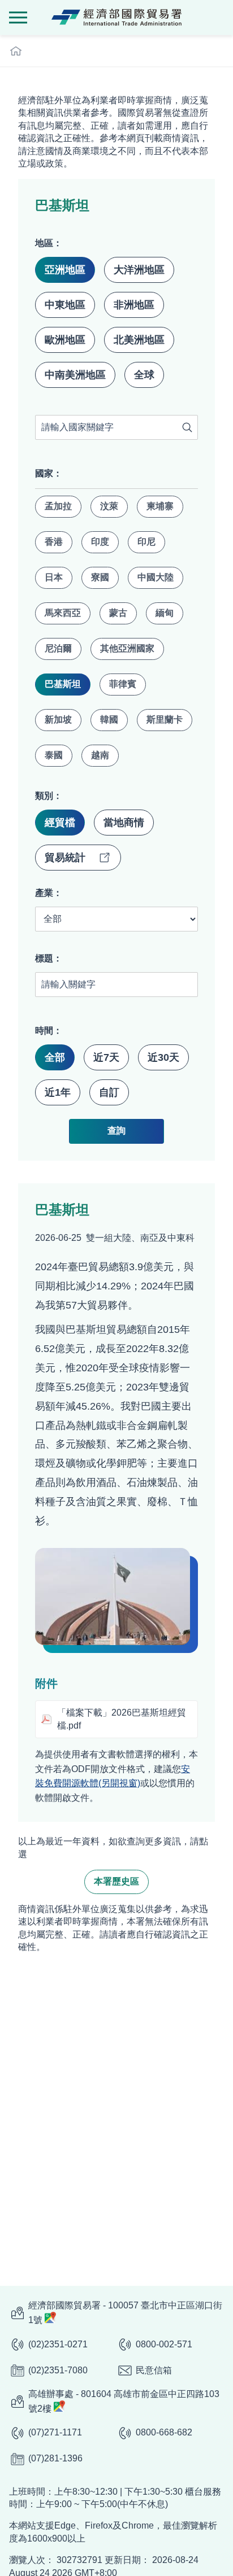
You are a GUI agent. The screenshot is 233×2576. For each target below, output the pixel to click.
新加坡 (58, 720)
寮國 (100, 577)
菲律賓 (123, 684)
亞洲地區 (65, 270)
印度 (100, 542)
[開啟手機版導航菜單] (18, 18)
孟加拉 (58, 506)
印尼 (146, 542)
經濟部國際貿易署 (116, 18)
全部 (55, 1057)
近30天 (163, 1057)
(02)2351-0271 (58, 2344)
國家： (49, 473)
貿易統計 (65, 858)
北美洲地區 (139, 340)
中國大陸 (156, 577)
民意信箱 (154, 2370)
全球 (144, 375)
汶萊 (109, 506)
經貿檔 (60, 823)
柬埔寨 (160, 506)
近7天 (106, 1057)
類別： (49, 796)
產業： (49, 893)
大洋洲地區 (139, 270)
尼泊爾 (58, 648)
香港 (54, 542)
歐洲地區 (65, 340)
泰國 (54, 755)
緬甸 (165, 613)
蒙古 (118, 613)
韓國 (109, 720)
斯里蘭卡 (165, 720)
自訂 (109, 1092)
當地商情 (124, 823)
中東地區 (65, 305)
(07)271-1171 (55, 2432)
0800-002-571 (164, 2344)
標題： (49, 958)
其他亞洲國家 (127, 648)
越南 (100, 755)
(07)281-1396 (55, 2458)
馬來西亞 (63, 613)
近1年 (58, 1092)
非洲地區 (134, 305)
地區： (49, 243)
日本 (54, 577)
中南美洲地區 (75, 375)
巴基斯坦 (63, 684)
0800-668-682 (164, 2432)
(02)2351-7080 (58, 2370)
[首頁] (16, 51)
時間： (49, 1031)
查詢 (187, 427)
